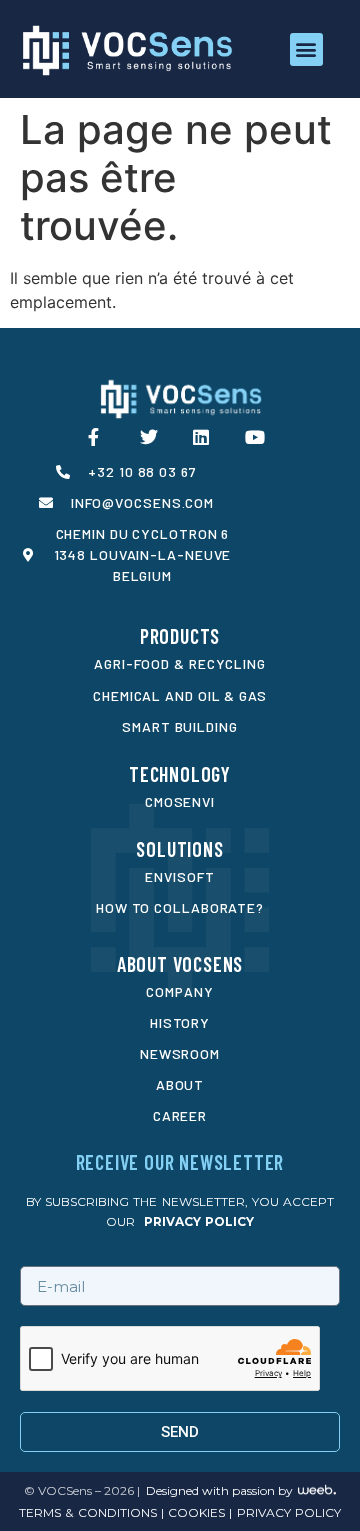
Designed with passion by (219, 1490)
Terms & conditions (87, 1512)
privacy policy (199, 1221)
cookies (194, 1512)
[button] (306, 49)
